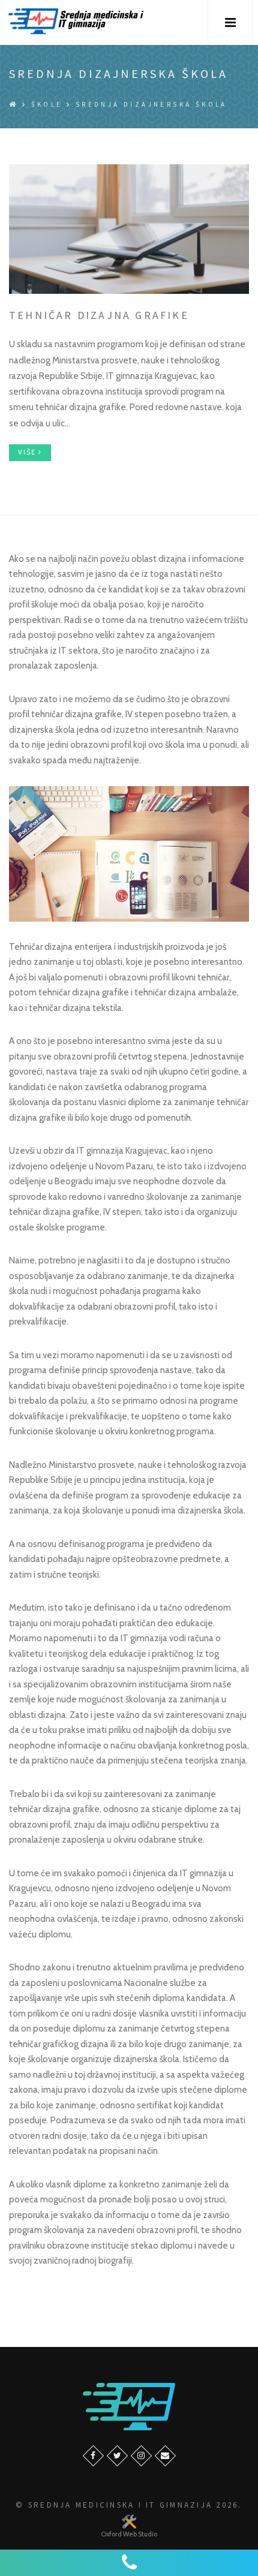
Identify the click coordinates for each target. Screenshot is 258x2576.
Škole (47, 104)
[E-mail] (165, 2456)
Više (28, 452)
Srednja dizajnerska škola (151, 104)
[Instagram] (141, 2456)
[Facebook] (93, 2456)
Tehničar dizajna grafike (99, 315)
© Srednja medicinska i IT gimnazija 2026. (129, 2505)
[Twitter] (117, 2456)
